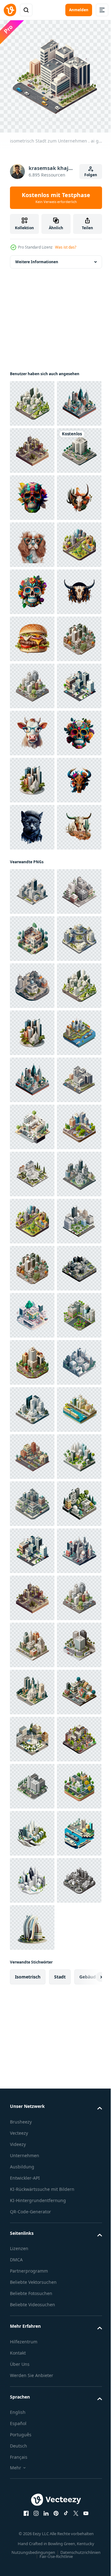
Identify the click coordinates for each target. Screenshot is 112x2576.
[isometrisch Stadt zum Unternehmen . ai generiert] (32, 493)
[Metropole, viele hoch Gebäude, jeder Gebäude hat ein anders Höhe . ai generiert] (32, 399)
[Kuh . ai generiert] (32, 1058)
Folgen (91, 175)
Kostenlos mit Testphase (56, 198)
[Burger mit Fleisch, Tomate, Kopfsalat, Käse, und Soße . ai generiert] (32, 870)
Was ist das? (66, 247)
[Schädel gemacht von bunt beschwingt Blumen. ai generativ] (32, 587)
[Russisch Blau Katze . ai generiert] (32, 1246)
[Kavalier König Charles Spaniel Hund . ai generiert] (32, 681)
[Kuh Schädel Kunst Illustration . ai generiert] (32, 634)
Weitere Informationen (37, 257)
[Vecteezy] (10, 10)
